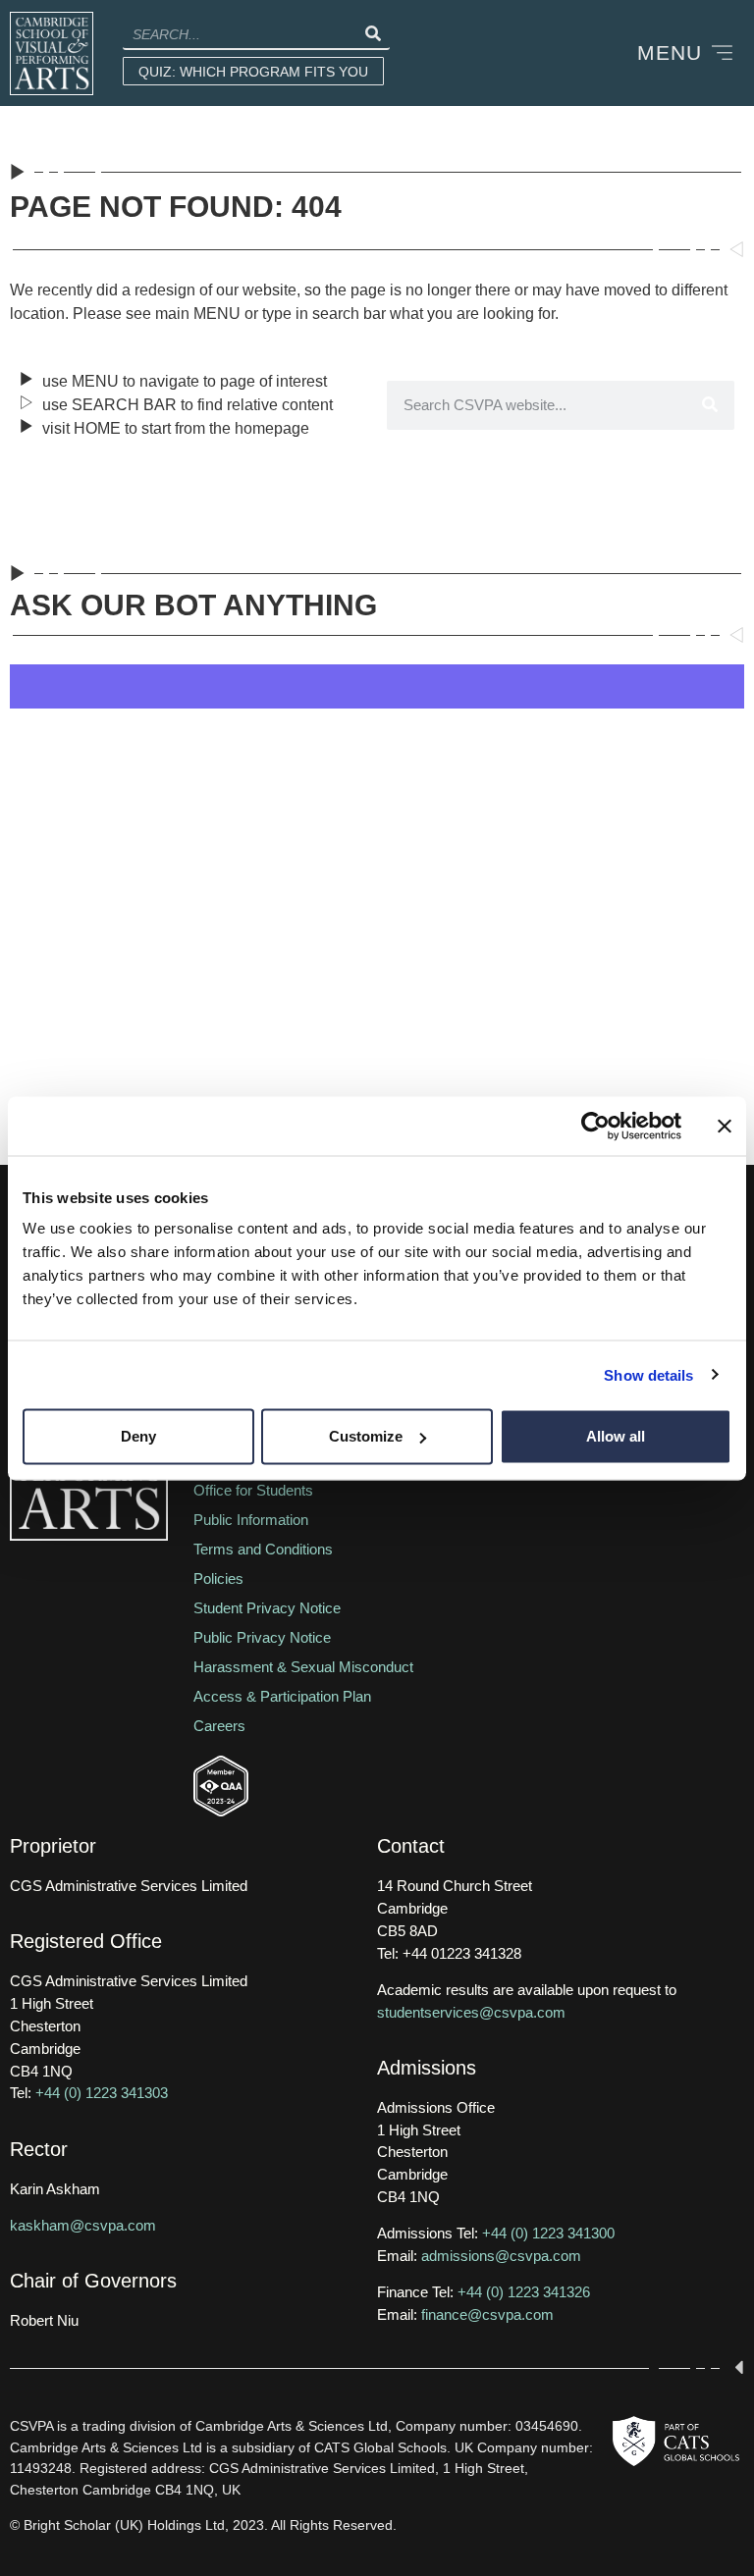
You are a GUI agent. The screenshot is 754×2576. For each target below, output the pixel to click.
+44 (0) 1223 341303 (102, 2093)
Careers (219, 1726)
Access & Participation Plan (282, 1696)
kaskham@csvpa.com (83, 2225)
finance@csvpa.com (487, 2314)
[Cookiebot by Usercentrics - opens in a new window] (595, 1126)
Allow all (616, 1436)
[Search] (372, 34)
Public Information (251, 1520)
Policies (218, 1578)
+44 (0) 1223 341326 (524, 2292)
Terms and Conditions (263, 1549)
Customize (366, 1436)
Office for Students (253, 1490)
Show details (648, 1374)
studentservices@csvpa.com (471, 2012)
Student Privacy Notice (267, 1608)
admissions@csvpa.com (501, 2256)
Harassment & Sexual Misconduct (303, 1667)
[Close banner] (725, 1126)
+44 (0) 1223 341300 (548, 2233)
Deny (138, 1436)
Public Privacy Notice (262, 1637)
